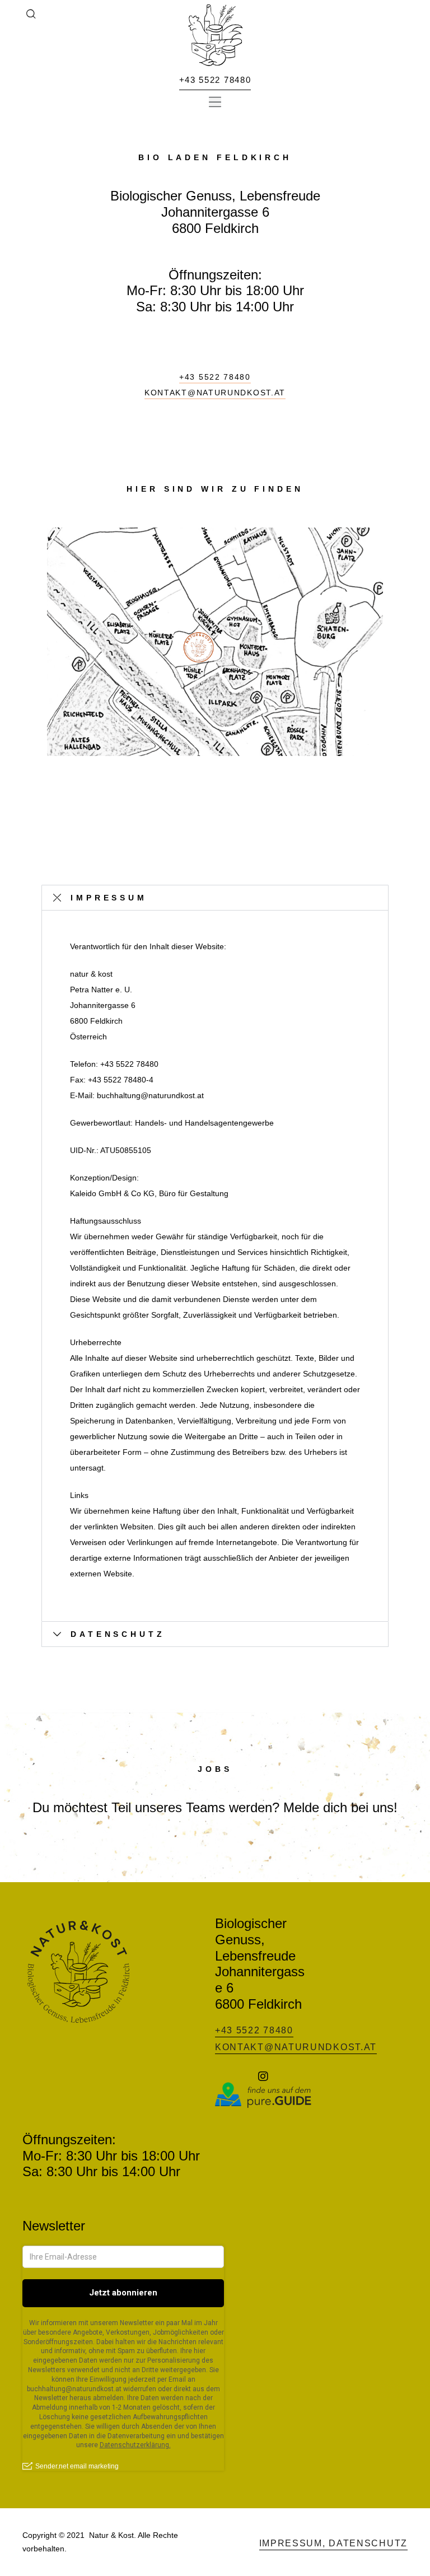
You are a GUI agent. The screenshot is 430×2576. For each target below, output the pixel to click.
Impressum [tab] (109, 898)
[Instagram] (263, 2076)
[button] (215, 102)
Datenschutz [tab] (118, 1634)
